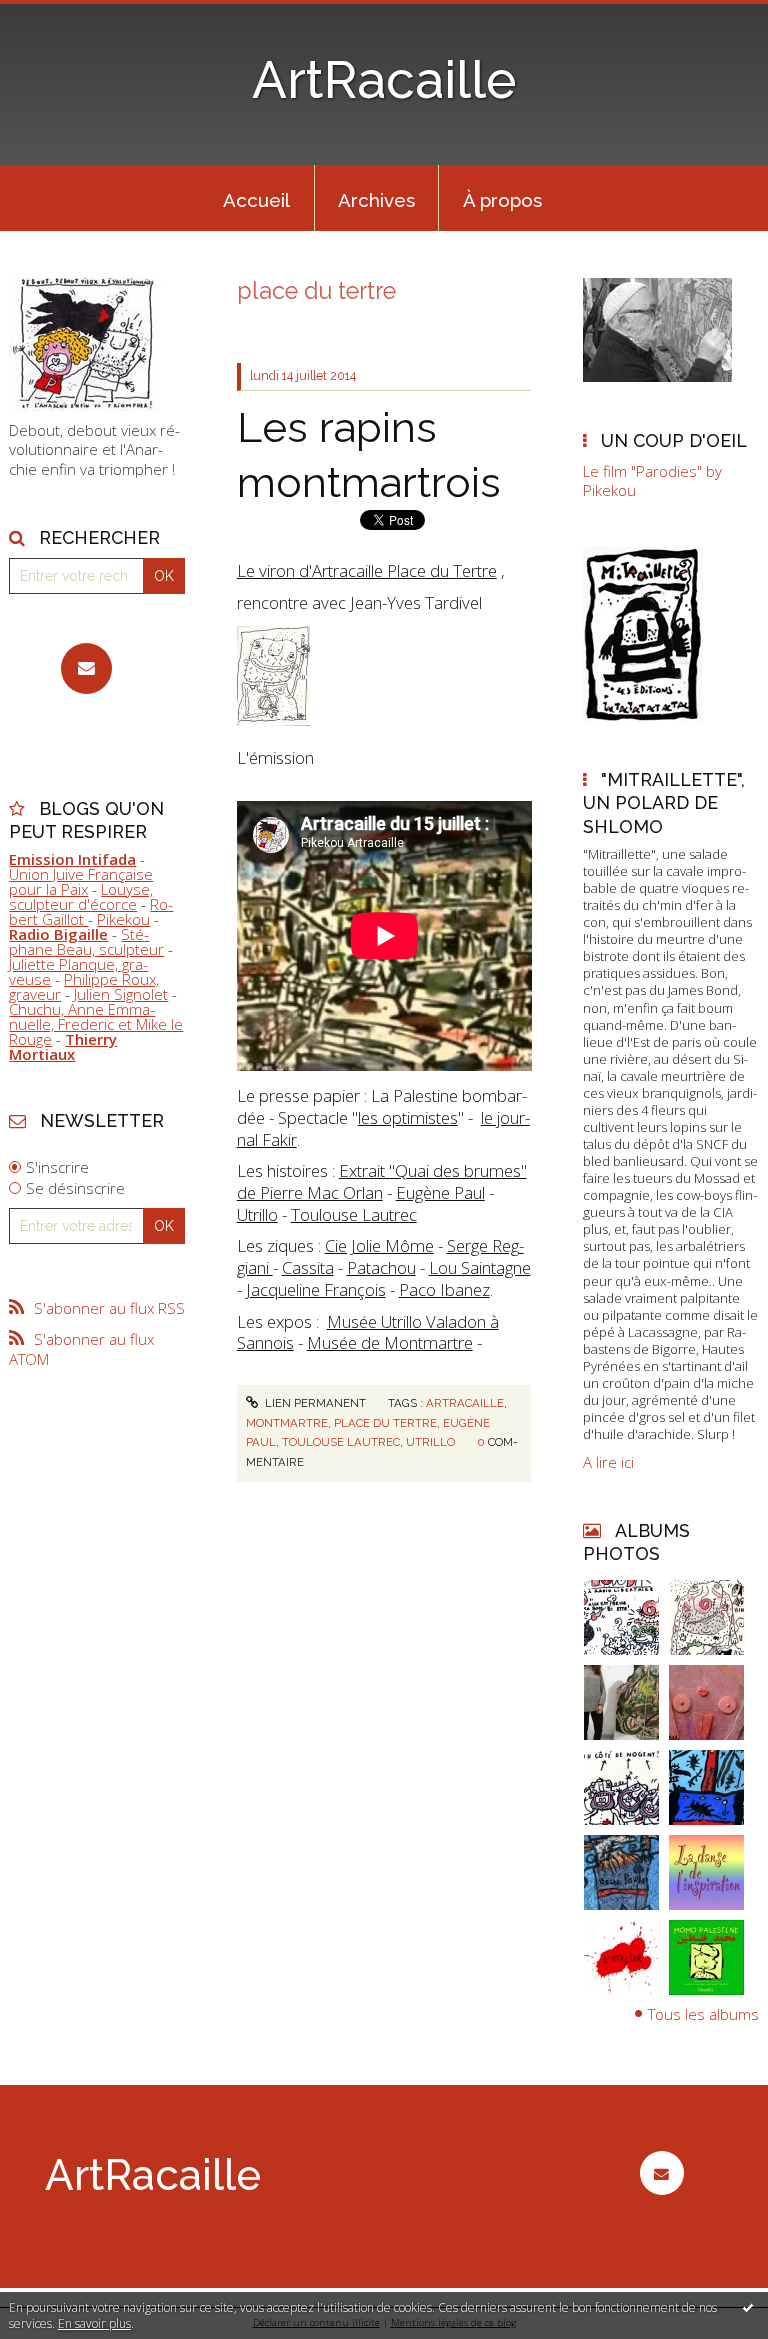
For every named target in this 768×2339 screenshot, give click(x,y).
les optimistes (408, 1117)
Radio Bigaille (58, 934)
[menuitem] (257, 198)
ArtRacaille (384, 80)
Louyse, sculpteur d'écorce (81, 896)
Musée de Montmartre (390, 1342)
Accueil (256, 200)
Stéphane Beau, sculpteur (86, 941)
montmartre (287, 1423)
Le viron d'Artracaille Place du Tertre (367, 570)
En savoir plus (94, 2323)
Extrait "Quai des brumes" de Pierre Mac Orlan (382, 1181)
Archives (376, 200)
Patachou (381, 1267)
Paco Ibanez (444, 1289)
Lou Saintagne (480, 1267)
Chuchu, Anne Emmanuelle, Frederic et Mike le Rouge (96, 1024)
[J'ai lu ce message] (748, 2307)
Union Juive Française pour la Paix (81, 881)
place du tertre (385, 1423)
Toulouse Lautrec (354, 1214)
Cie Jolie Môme (379, 1245)
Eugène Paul (440, 1192)
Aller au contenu (65, 16)
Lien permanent (314, 1403)
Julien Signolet (121, 994)
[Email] (86, 668)
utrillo (430, 1442)
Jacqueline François (316, 1289)
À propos (502, 200)
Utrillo (257, 1214)
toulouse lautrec (341, 1442)
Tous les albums (703, 2014)
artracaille (465, 1403)
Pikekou (123, 919)
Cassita (308, 1267)
